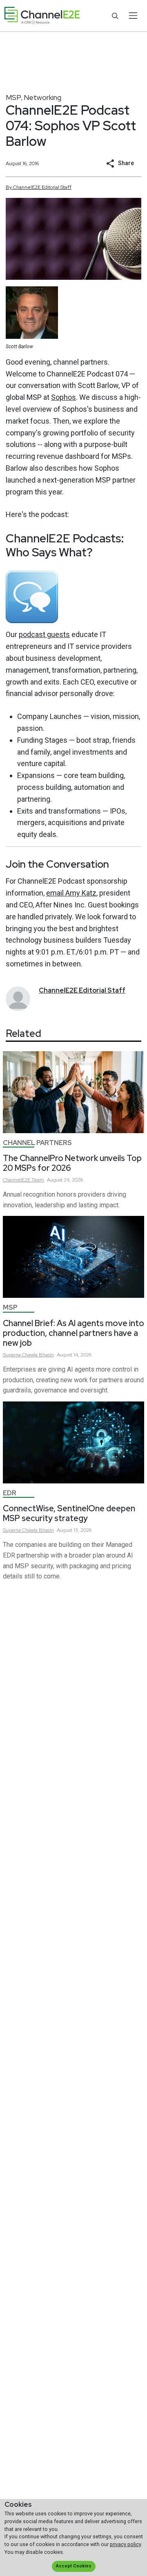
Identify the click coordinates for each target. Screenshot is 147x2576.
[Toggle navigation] (133, 16)
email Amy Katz (71, 893)
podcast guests (44, 634)
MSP (13, 97)
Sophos (63, 397)
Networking (42, 97)
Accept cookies (73, 2566)
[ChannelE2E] (42, 16)
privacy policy (125, 2544)
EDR (10, 1493)
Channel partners (37, 1143)
